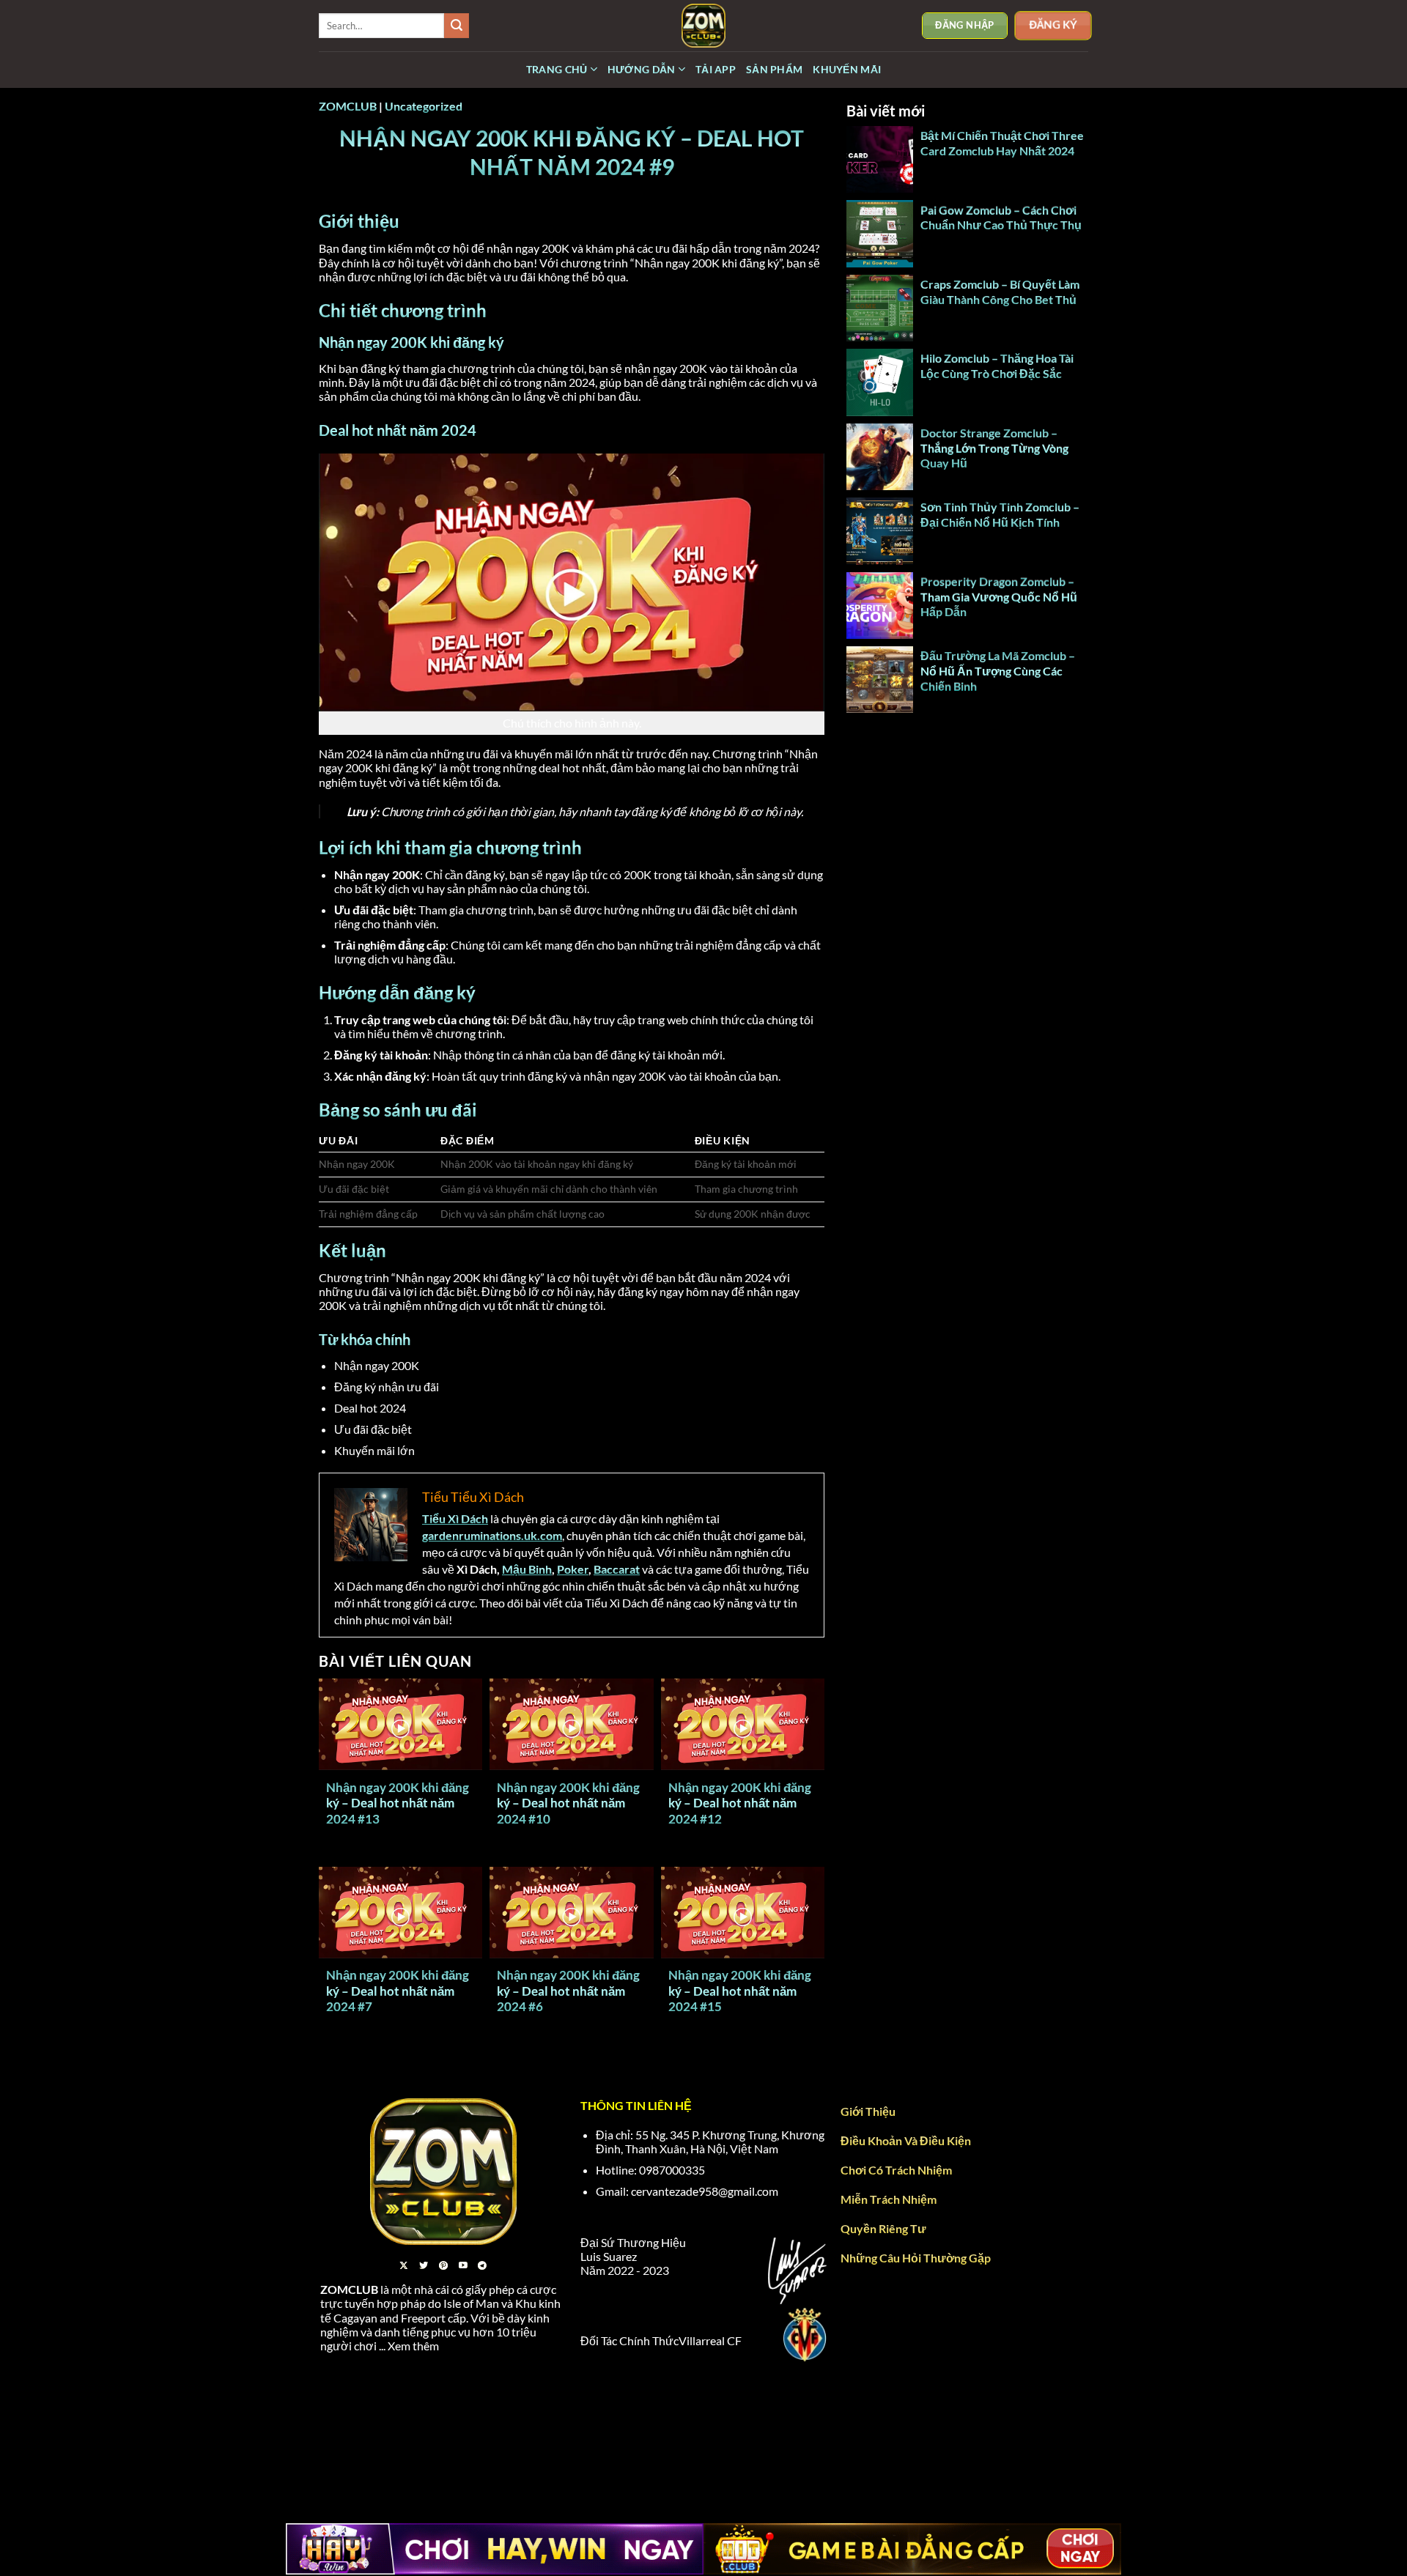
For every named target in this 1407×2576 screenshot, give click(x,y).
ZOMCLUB (348, 106)
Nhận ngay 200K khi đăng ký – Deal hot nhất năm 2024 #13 (398, 1803)
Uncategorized (424, 106)
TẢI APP (716, 69)
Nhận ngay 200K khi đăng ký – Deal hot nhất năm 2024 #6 (568, 1991)
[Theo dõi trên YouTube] (463, 2266)
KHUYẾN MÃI (847, 69)
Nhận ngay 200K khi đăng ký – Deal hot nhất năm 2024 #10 (568, 1803)
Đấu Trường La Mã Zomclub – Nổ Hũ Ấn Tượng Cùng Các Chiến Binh (998, 671)
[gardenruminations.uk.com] (703, 26)
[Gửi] (457, 26)
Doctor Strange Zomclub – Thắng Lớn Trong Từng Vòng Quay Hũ (994, 448)
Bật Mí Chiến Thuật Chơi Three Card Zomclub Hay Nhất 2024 (1002, 143)
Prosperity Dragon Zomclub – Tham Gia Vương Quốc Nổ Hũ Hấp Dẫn (999, 597)
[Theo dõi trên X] (404, 2266)
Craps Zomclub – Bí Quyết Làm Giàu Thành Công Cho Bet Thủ (1000, 292)
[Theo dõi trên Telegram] (482, 2266)
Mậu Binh (527, 1569)
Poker (573, 1569)
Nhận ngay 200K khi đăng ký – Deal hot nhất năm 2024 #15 (740, 1991)
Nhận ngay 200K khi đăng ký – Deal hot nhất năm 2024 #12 (740, 1803)
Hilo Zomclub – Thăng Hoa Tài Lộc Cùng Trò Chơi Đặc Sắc (997, 366)
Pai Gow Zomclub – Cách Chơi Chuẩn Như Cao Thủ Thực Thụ (1002, 218)
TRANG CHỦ (557, 69)
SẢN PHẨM (774, 69)
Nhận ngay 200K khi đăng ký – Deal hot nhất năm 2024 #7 (398, 1991)
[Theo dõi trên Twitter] (424, 2266)
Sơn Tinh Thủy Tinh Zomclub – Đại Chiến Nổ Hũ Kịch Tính (1000, 514)
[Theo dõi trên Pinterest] (443, 2266)
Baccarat (617, 1569)
